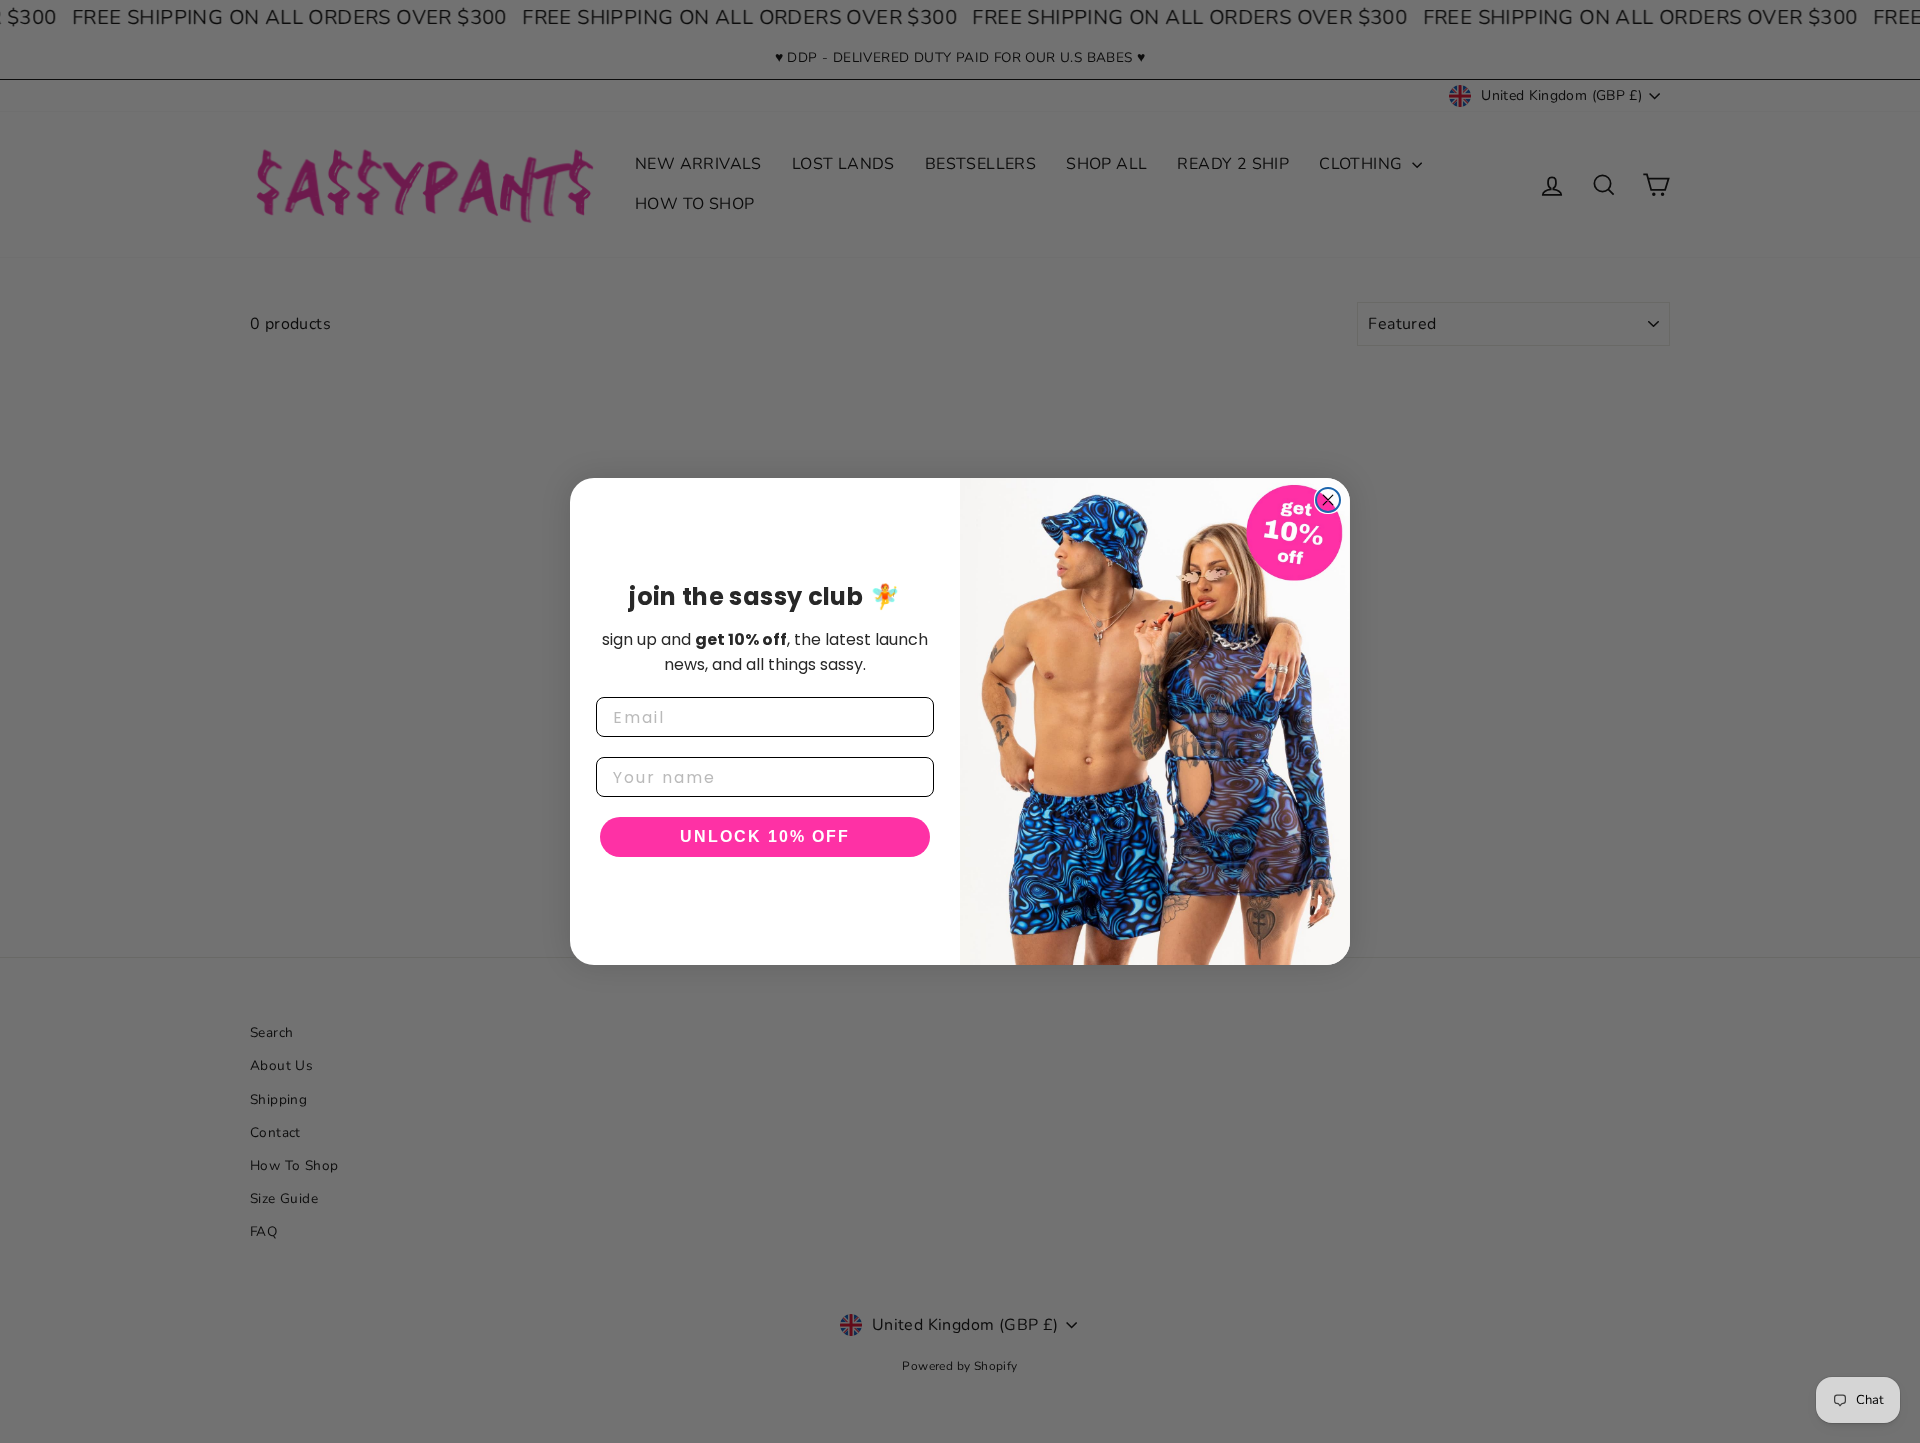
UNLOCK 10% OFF (765, 836)
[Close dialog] (1328, 500)
